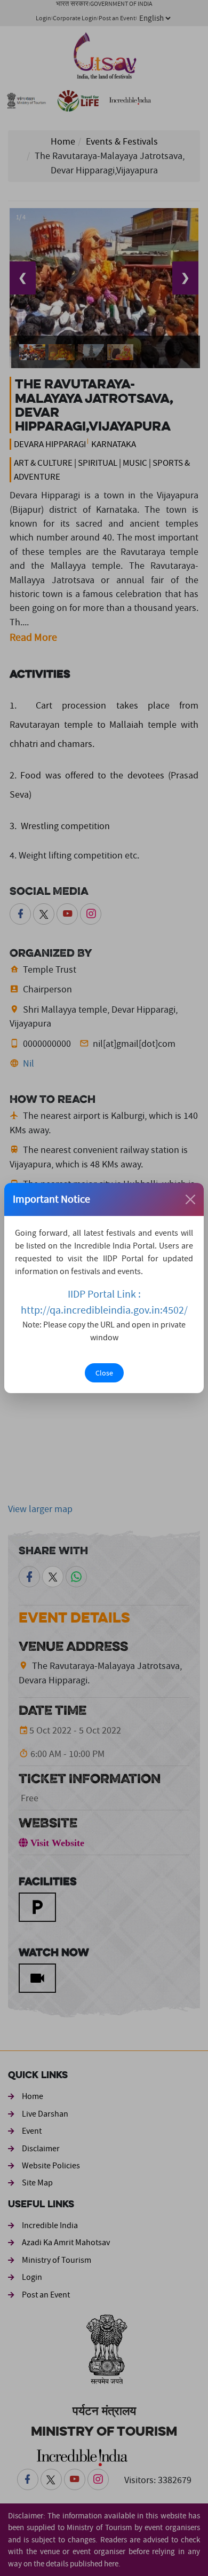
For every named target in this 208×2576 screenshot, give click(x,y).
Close (104, 1373)
